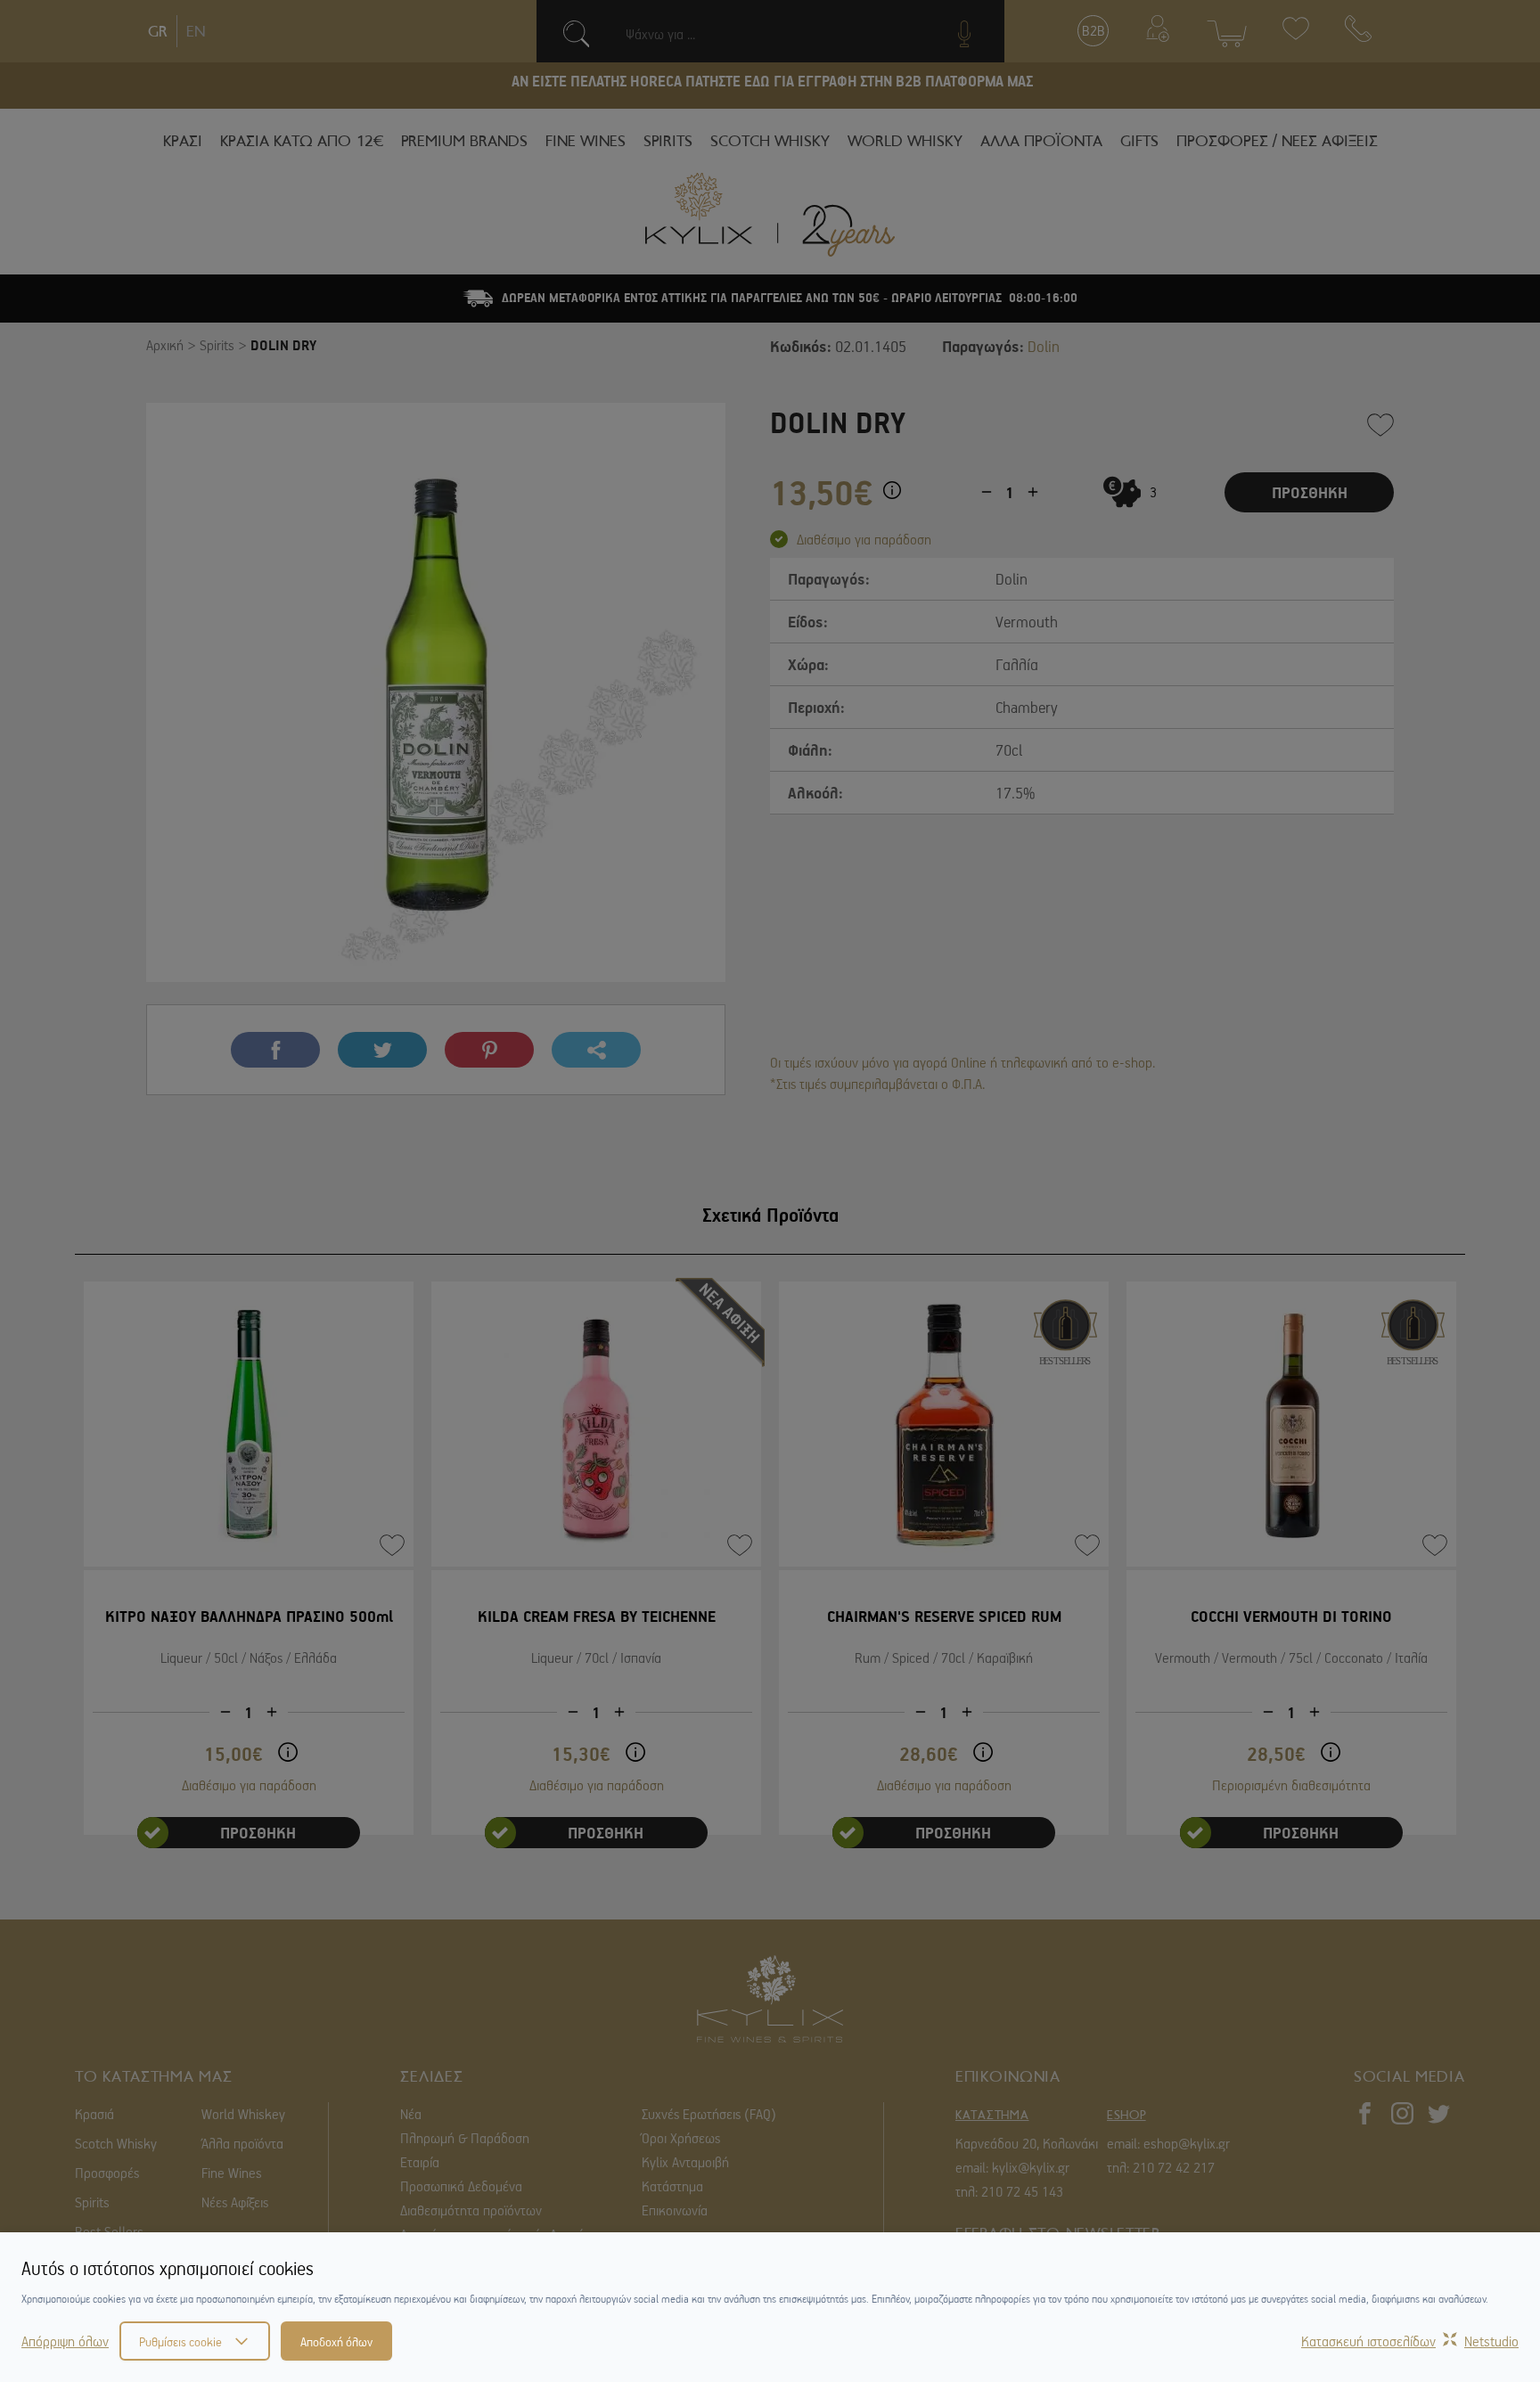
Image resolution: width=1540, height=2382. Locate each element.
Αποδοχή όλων (336, 2341)
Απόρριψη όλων (65, 2341)
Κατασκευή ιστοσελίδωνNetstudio (1410, 2341)
